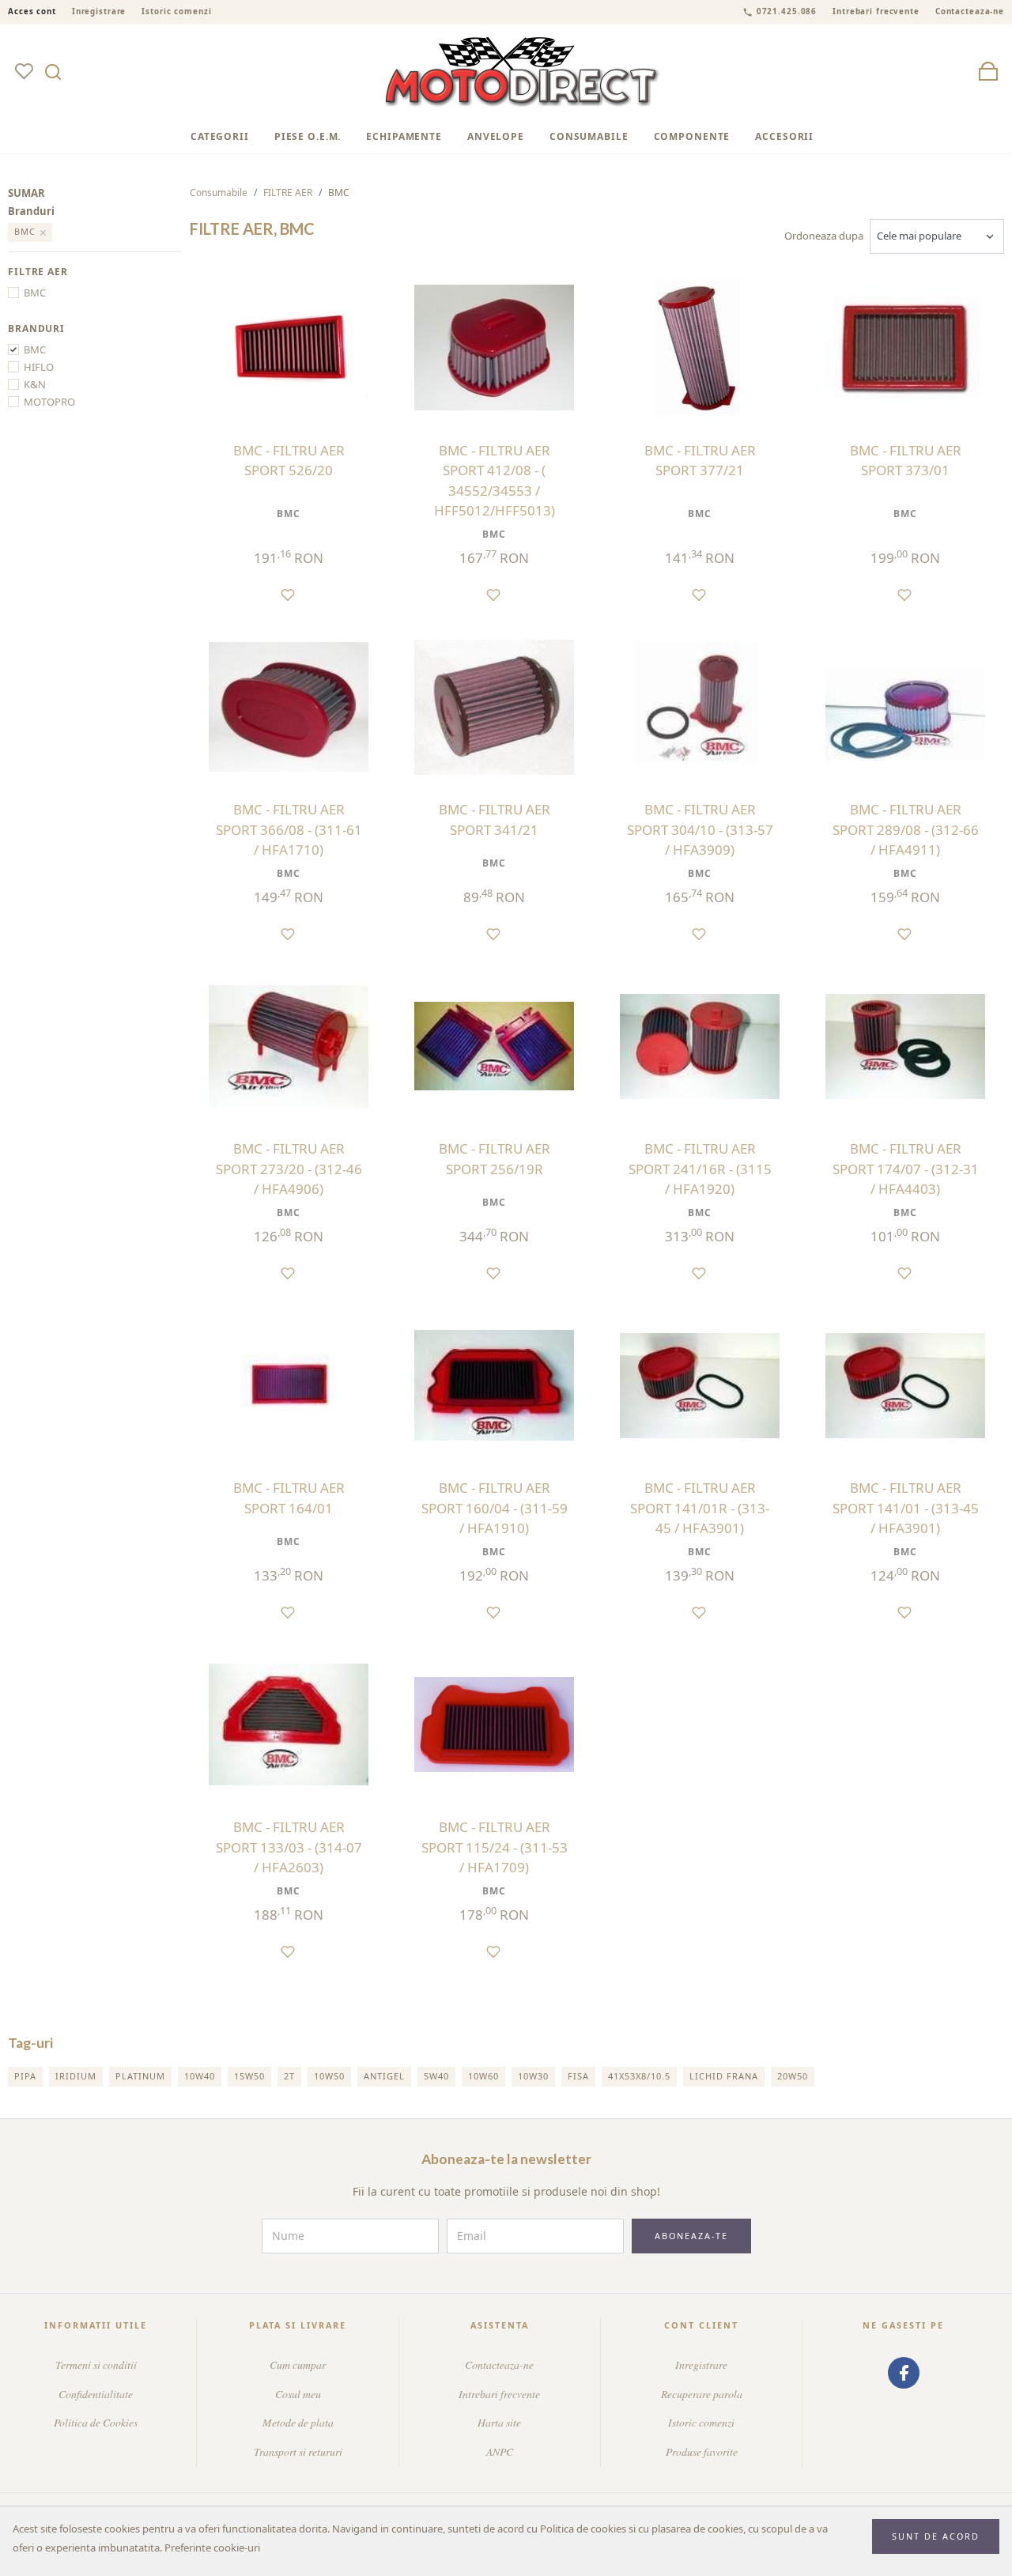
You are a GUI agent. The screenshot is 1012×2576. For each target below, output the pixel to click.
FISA (578, 2076)
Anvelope (496, 136)
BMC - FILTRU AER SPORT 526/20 (289, 461)
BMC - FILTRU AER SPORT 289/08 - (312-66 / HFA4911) (906, 829)
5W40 (436, 2076)
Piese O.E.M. (308, 136)
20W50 (793, 2076)
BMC (35, 293)
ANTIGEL (384, 2076)
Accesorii (784, 136)
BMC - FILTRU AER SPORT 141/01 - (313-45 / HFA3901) (906, 1508)
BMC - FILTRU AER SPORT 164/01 (289, 1498)
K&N (35, 384)
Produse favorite (702, 2451)
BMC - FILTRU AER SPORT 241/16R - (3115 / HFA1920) (700, 1169)
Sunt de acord (936, 2536)
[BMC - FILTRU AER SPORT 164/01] (289, 1385)
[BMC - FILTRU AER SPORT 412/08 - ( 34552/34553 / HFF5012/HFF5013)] (494, 348)
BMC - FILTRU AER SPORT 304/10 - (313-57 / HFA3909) (700, 829)
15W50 (249, 2076)
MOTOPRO (49, 402)
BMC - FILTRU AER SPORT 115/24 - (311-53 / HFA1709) (495, 1847)
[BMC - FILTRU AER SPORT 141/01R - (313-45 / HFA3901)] (700, 1385)
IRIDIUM (76, 2076)
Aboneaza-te (691, 2236)
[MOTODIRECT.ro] (523, 72)
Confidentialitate (96, 2394)
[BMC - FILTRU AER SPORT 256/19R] (494, 1046)
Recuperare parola (702, 2394)
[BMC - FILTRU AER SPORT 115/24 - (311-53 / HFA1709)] (494, 1724)
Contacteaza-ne (970, 11)
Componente (692, 136)
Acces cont (32, 11)
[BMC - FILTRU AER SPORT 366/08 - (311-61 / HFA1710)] (289, 707)
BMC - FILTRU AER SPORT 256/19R (495, 1159)
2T (289, 2076)
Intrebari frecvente (876, 11)
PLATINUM (140, 2076)
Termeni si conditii (96, 2364)
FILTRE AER (288, 193)
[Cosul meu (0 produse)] (988, 72)
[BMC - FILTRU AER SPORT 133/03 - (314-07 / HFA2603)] (289, 1724)
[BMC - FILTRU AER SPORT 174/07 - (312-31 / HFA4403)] (905, 1046)
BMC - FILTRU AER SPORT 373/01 (906, 461)
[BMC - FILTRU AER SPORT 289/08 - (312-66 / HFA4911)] (905, 707)
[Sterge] (44, 232)
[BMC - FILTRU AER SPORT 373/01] (905, 348)
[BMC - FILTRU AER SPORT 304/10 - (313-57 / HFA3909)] (700, 707)
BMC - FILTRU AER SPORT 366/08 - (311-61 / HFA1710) (289, 829)
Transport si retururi (298, 2451)
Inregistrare (99, 11)
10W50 (329, 2076)
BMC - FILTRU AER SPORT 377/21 (700, 461)
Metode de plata (298, 2422)
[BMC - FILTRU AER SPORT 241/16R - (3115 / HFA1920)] (700, 1046)
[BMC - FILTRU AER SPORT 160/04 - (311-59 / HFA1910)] (494, 1385)
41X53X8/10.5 (639, 2076)
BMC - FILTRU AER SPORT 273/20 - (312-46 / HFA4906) (289, 1169)
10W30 (533, 2076)
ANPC (500, 2451)
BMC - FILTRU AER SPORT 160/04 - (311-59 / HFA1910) (495, 1508)
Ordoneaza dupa (824, 236)
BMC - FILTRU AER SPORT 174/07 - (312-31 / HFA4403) (906, 1169)
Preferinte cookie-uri (212, 2548)
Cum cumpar (298, 2364)
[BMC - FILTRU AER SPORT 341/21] (494, 707)
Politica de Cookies (96, 2422)
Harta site (499, 2422)
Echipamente (404, 136)
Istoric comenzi (176, 11)
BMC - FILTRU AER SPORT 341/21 (495, 820)
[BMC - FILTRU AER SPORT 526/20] (289, 348)
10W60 (483, 2076)
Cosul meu (298, 2394)
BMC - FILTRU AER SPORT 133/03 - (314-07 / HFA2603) (289, 1847)
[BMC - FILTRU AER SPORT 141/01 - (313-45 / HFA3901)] (905, 1385)
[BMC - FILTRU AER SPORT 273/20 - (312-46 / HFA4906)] (289, 1046)
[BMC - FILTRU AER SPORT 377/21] (700, 348)
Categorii (220, 136)
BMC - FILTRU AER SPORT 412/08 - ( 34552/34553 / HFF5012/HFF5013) (495, 481)
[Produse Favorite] (24, 72)
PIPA (25, 2076)
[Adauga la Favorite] (289, 594)
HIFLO (39, 367)
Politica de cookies (583, 2529)
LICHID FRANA (724, 2076)
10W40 (200, 2076)
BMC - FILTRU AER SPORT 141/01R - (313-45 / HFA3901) (700, 1508)
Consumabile (589, 136)
